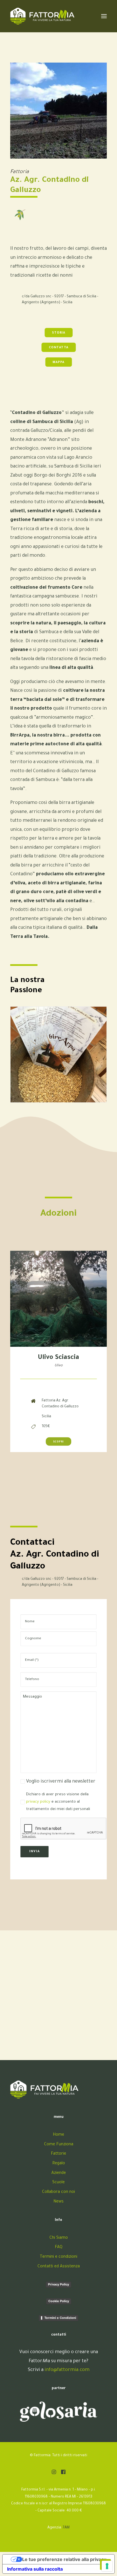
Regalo (59, 2164)
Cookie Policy (59, 2301)
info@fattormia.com (67, 2370)
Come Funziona (59, 2145)
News (58, 2202)
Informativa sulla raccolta (35, 2569)
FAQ (59, 2248)
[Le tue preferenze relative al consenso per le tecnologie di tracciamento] (107, 2566)
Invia (35, 1852)
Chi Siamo (59, 2238)
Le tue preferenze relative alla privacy (64, 2559)
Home (58, 2135)
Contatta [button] (58, 348)
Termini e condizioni (58, 2257)
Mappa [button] (58, 362)
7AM (66, 2528)
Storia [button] (58, 333)
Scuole (58, 2183)
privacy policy (38, 1802)
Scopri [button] (59, 1442)
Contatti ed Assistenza (59, 2267)
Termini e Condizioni (60, 2318)
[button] (54, 2473)
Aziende (59, 2173)
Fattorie (58, 2154)
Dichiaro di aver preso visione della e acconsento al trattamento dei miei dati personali (58, 1802)
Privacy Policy (58, 2284)
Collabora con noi (58, 2192)
